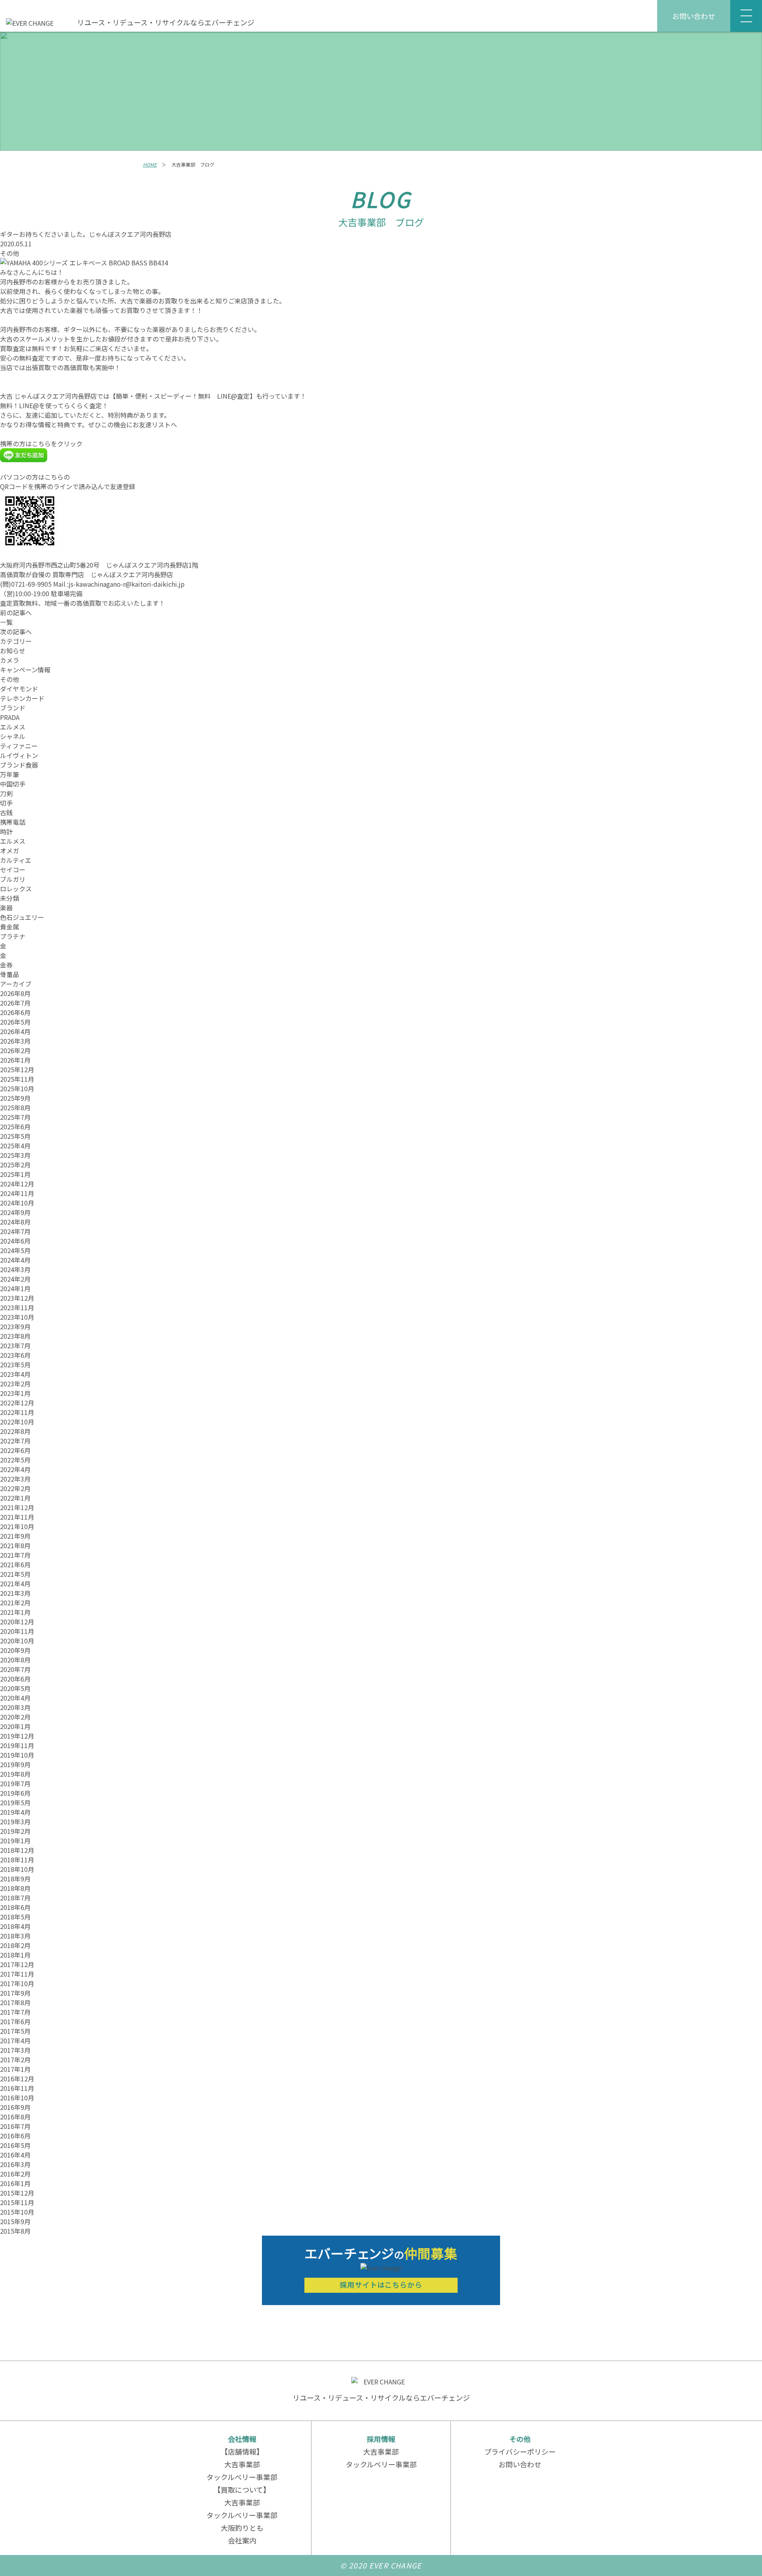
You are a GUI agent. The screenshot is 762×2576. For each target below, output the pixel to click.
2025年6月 (15, 1127)
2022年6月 (15, 1450)
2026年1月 (15, 1060)
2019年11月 (17, 1745)
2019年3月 (15, 1822)
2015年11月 (17, 2202)
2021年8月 (15, 1545)
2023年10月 (17, 1317)
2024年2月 (15, 1279)
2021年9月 (15, 1536)
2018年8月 (15, 1888)
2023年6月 (15, 1355)
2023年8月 (15, 1336)
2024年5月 (15, 1250)
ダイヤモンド (19, 689)
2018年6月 (15, 1907)
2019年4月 (15, 1812)
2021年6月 (15, 1564)
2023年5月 (15, 1365)
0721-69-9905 (31, 584)
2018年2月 (15, 1945)
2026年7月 (15, 1003)
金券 (6, 965)
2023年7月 (15, 1346)
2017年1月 (15, 2069)
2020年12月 (17, 1622)
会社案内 (242, 2540)
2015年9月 (15, 2221)
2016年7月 (15, 2126)
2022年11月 (17, 1412)
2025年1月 (15, 1174)
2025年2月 (15, 1165)
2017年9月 (15, 1993)
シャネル (13, 736)
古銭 (6, 812)
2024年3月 (15, 1269)
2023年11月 (17, 1307)
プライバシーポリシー (520, 2451)
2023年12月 (17, 1298)
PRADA (10, 717)
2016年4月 (15, 2155)
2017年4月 (15, 2040)
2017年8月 (15, 2002)
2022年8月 (15, 1431)
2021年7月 (15, 1555)
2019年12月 (17, 1736)
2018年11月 (17, 1860)
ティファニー (19, 746)
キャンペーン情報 (25, 670)
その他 (10, 253)
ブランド (13, 708)
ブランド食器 (19, 765)
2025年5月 (15, 1136)
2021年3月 (15, 1593)
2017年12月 (17, 1964)
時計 (6, 831)
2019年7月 (15, 1783)
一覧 (6, 622)
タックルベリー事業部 (242, 2477)
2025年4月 (15, 1146)
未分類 (10, 898)
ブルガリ (13, 879)
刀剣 (6, 793)
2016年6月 (15, 2136)
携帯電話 (13, 822)
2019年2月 (15, 1831)
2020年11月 (17, 1631)
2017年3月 (15, 2050)
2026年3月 (15, 1041)
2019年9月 (15, 1764)
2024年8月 (15, 1222)
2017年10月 (17, 1983)
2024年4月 (15, 1260)
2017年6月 (15, 2021)
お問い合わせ (694, 16)
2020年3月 (15, 1707)
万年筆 (10, 774)
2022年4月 (15, 1469)
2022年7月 (15, 1441)
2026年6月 (15, 1012)
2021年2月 (15, 1603)
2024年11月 (17, 1193)
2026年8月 (15, 993)
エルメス (13, 727)
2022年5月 (15, 1460)
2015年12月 (17, 2193)
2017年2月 (15, 2060)
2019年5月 (15, 1802)
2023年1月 (15, 1393)
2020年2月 (15, 1717)
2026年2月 (15, 1050)
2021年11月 (17, 1517)
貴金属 (10, 927)
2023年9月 (15, 1326)
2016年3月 (15, 2164)
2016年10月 (17, 2098)
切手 (6, 803)
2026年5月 (15, 1022)
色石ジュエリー (22, 917)
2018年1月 (15, 1955)
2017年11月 (17, 1974)
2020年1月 (15, 1726)
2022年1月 (15, 1498)
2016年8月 (15, 2117)
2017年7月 (15, 2012)
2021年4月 (15, 1584)
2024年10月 (17, 1203)
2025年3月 (15, 1155)
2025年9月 (15, 1098)
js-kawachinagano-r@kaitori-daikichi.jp (127, 584)
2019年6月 (15, 1793)
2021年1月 (15, 1612)
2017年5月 (15, 2031)
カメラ (10, 660)
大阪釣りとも (242, 2528)
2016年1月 (15, 2183)
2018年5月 (15, 1917)
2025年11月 (17, 1079)
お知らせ (13, 651)
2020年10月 (17, 1641)
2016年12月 (17, 2079)
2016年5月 (15, 2145)
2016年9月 (15, 2107)
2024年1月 (15, 1288)
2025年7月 (15, 1117)
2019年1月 (15, 1841)
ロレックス (16, 889)
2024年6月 (15, 1241)
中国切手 (13, 784)
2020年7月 (15, 1669)
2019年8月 (15, 1774)
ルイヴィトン (19, 755)
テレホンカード (22, 698)
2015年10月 (17, 2212)
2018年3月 (15, 1936)
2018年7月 (15, 1898)
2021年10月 (17, 1526)
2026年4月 (15, 1031)
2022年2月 (15, 1488)
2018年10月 (17, 1869)
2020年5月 (15, 1688)
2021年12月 (17, 1507)
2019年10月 (17, 1755)
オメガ (10, 850)
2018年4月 (15, 1926)
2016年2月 (15, 2174)
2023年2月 (15, 1384)
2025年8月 (15, 1108)
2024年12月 (17, 1184)
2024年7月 (15, 1231)
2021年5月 (15, 1574)
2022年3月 (15, 1479)
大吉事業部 (242, 2464)
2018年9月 (15, 1879)
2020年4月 (15, 1698)
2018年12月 (17, 1850)
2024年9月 (15, 1212)
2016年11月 (17, 2088)
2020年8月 (15, 1660)
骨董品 (10, 974)
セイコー (13, 870)
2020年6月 (15, 1679)
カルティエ (16, 860)
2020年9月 (15, 1650)
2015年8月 (15, 2231)
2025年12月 (17, 1069)
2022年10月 (17, 1422)
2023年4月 (15, 1374)
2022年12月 (17, 1403)
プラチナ (13, 936)
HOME (150, 164)
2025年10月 (17, 1088)
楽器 (6, 908)
